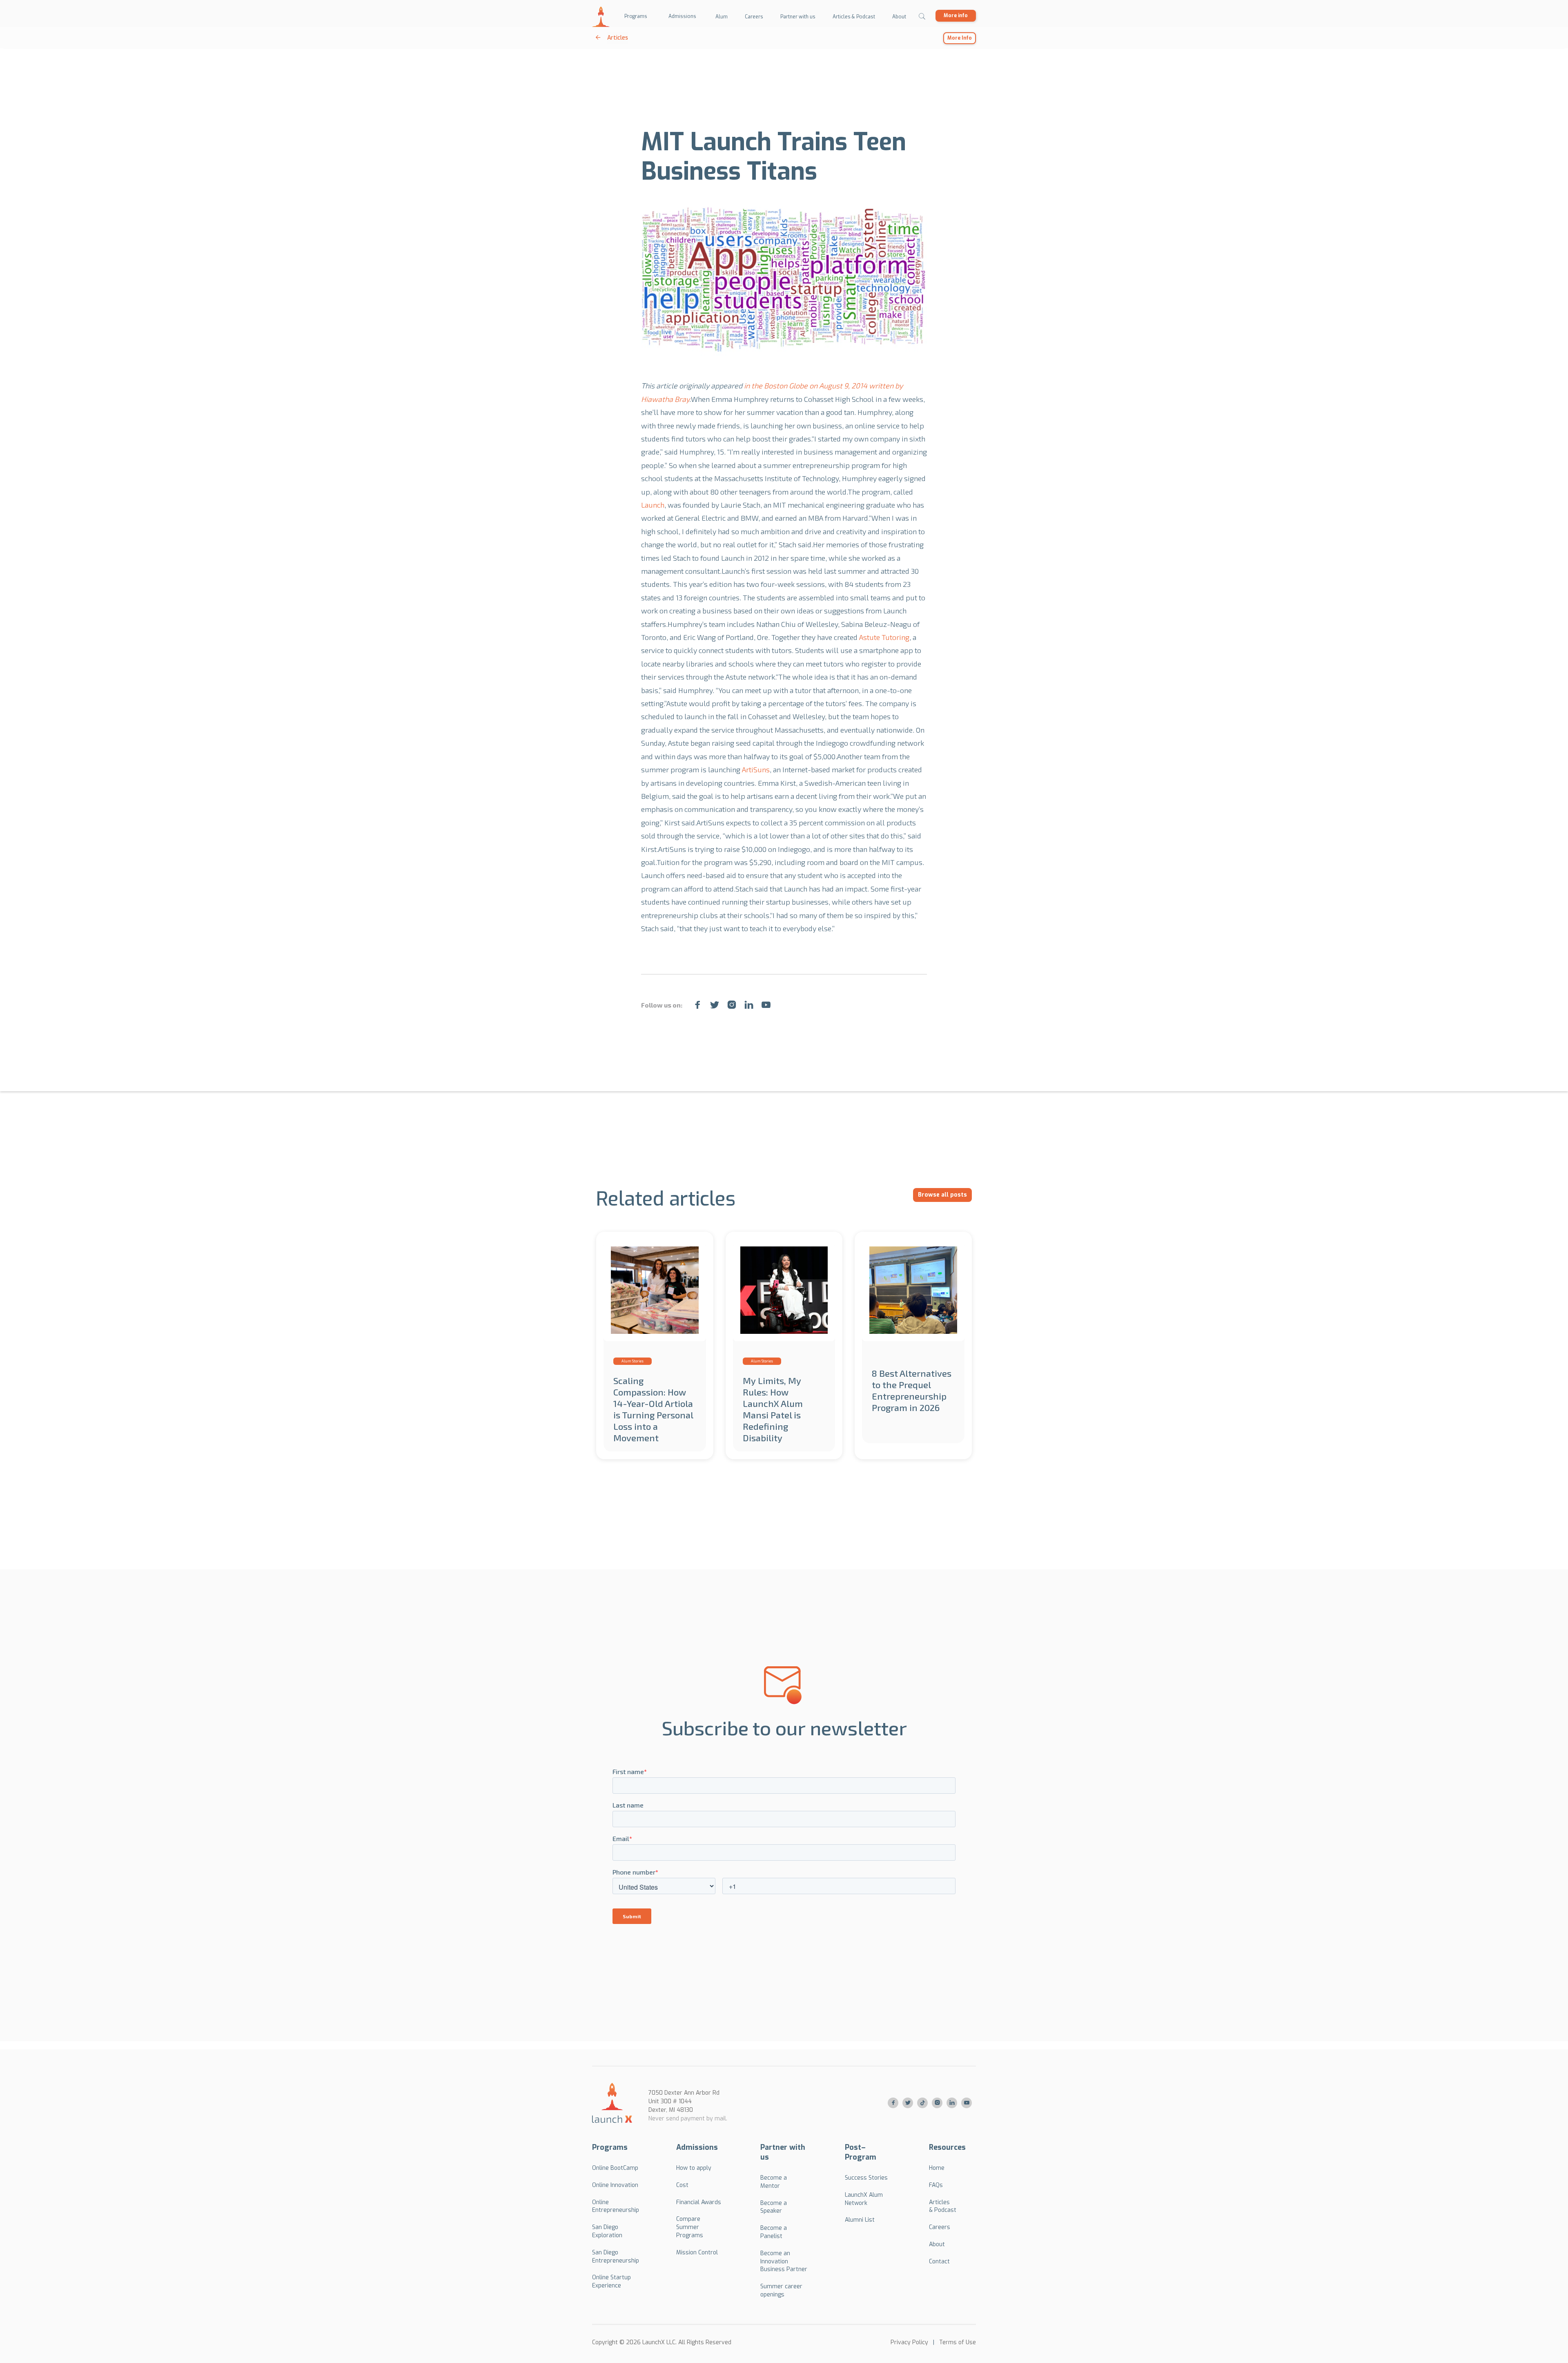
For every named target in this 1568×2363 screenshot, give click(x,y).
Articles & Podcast (943, 2206)
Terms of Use (958, 2342)
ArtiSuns (756, 769)
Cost (682, 2185)
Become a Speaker (774, 2207)
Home (937, 2168)
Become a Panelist (774, 2232)
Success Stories (866, 2178)
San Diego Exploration (607, 2231)
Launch (653, 505)
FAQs (936, 2185)
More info (956, 16)
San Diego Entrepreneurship (616, 2257)
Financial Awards (699, 2202)
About (937, 2244)
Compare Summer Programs (690, 2227)
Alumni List (860, 2220)
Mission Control (697, 2253)
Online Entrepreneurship (616, 2206)
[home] (601, 17)
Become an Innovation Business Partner (784, 2262)
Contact (939, 2262)
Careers (940, 2227)
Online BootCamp (615, 2168)
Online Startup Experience (611, 2282)
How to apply (694, 2168)
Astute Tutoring (884, 637)
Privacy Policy (909, 2342)
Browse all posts (942, 1195)
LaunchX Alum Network (864, 2199)
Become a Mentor (774, 2182)
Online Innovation (615, 2185)
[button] (636, 17)
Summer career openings (781, 2291)
